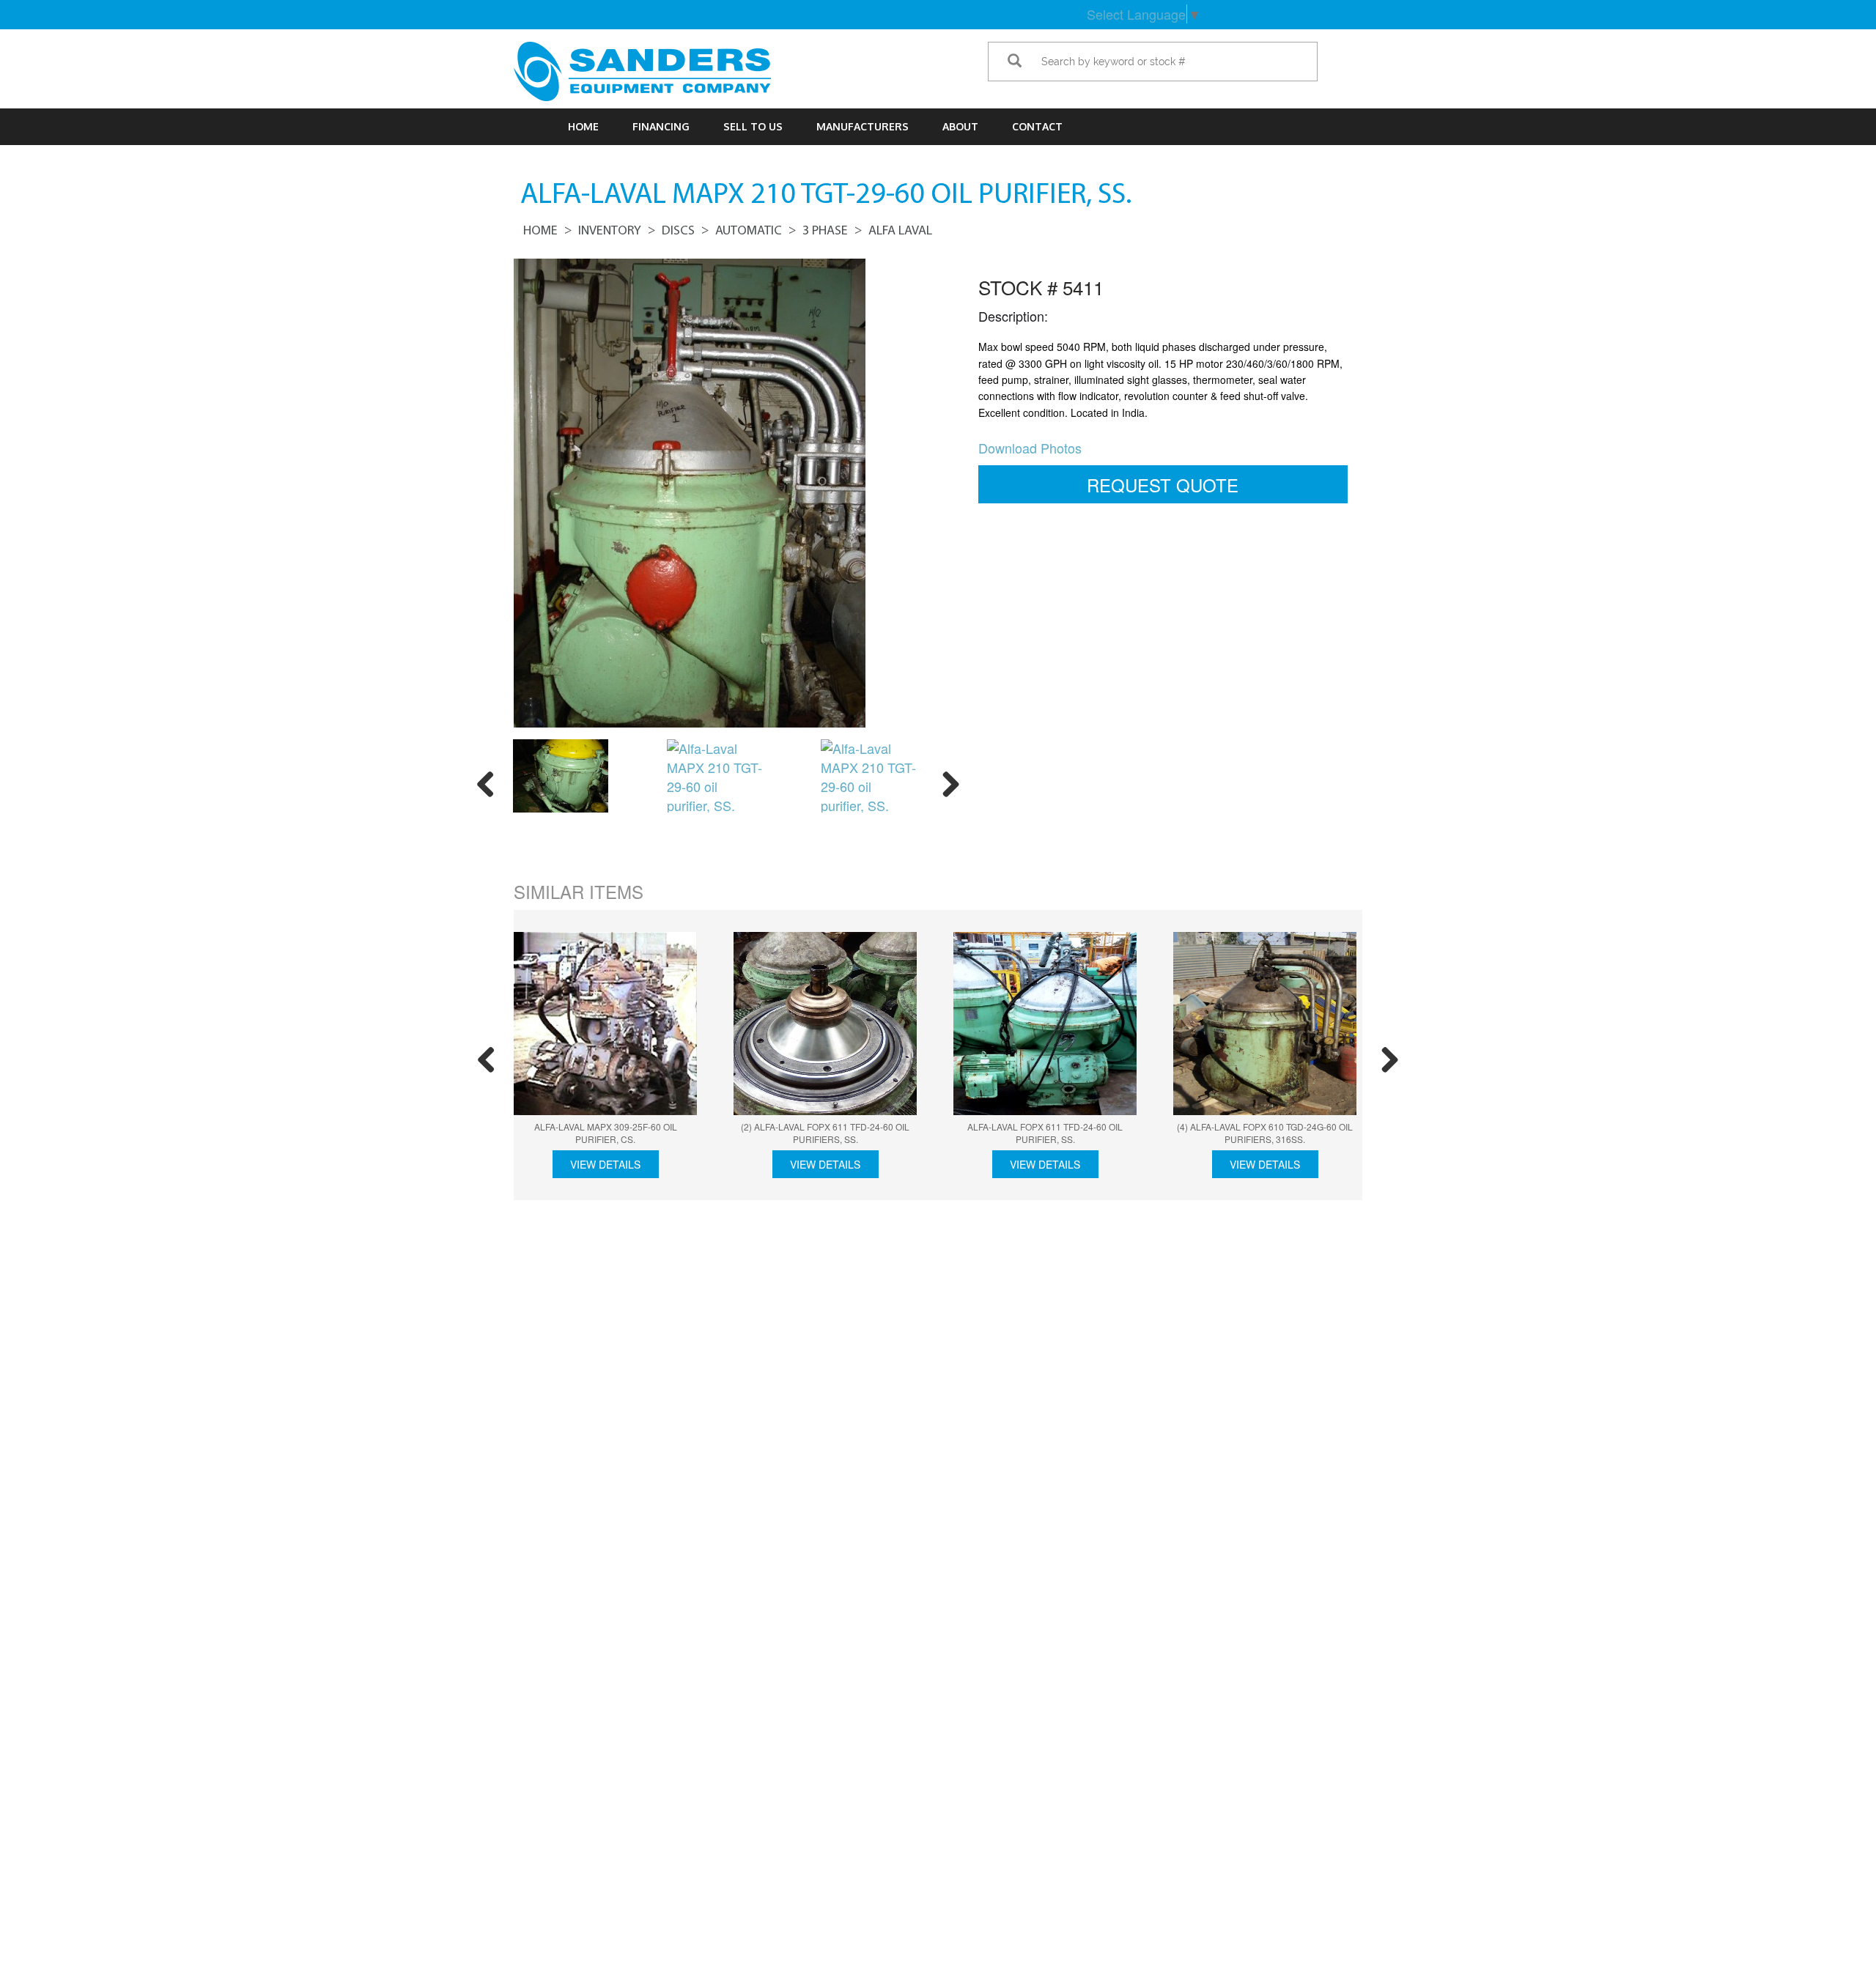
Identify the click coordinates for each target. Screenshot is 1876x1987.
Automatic (749, 232)
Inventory (610, 232)
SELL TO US (753, 126)
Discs (678, 232)
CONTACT (1037, 126)
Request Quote (1163, 485)
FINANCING (661, 126)
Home (583, 126)
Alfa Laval (900, 232)
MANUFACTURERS (863, 126)
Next (945, 782)
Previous (491, 782)
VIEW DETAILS (605, 1164)
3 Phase (825, 232)
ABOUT (960, 126)
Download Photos (1030, 448)
